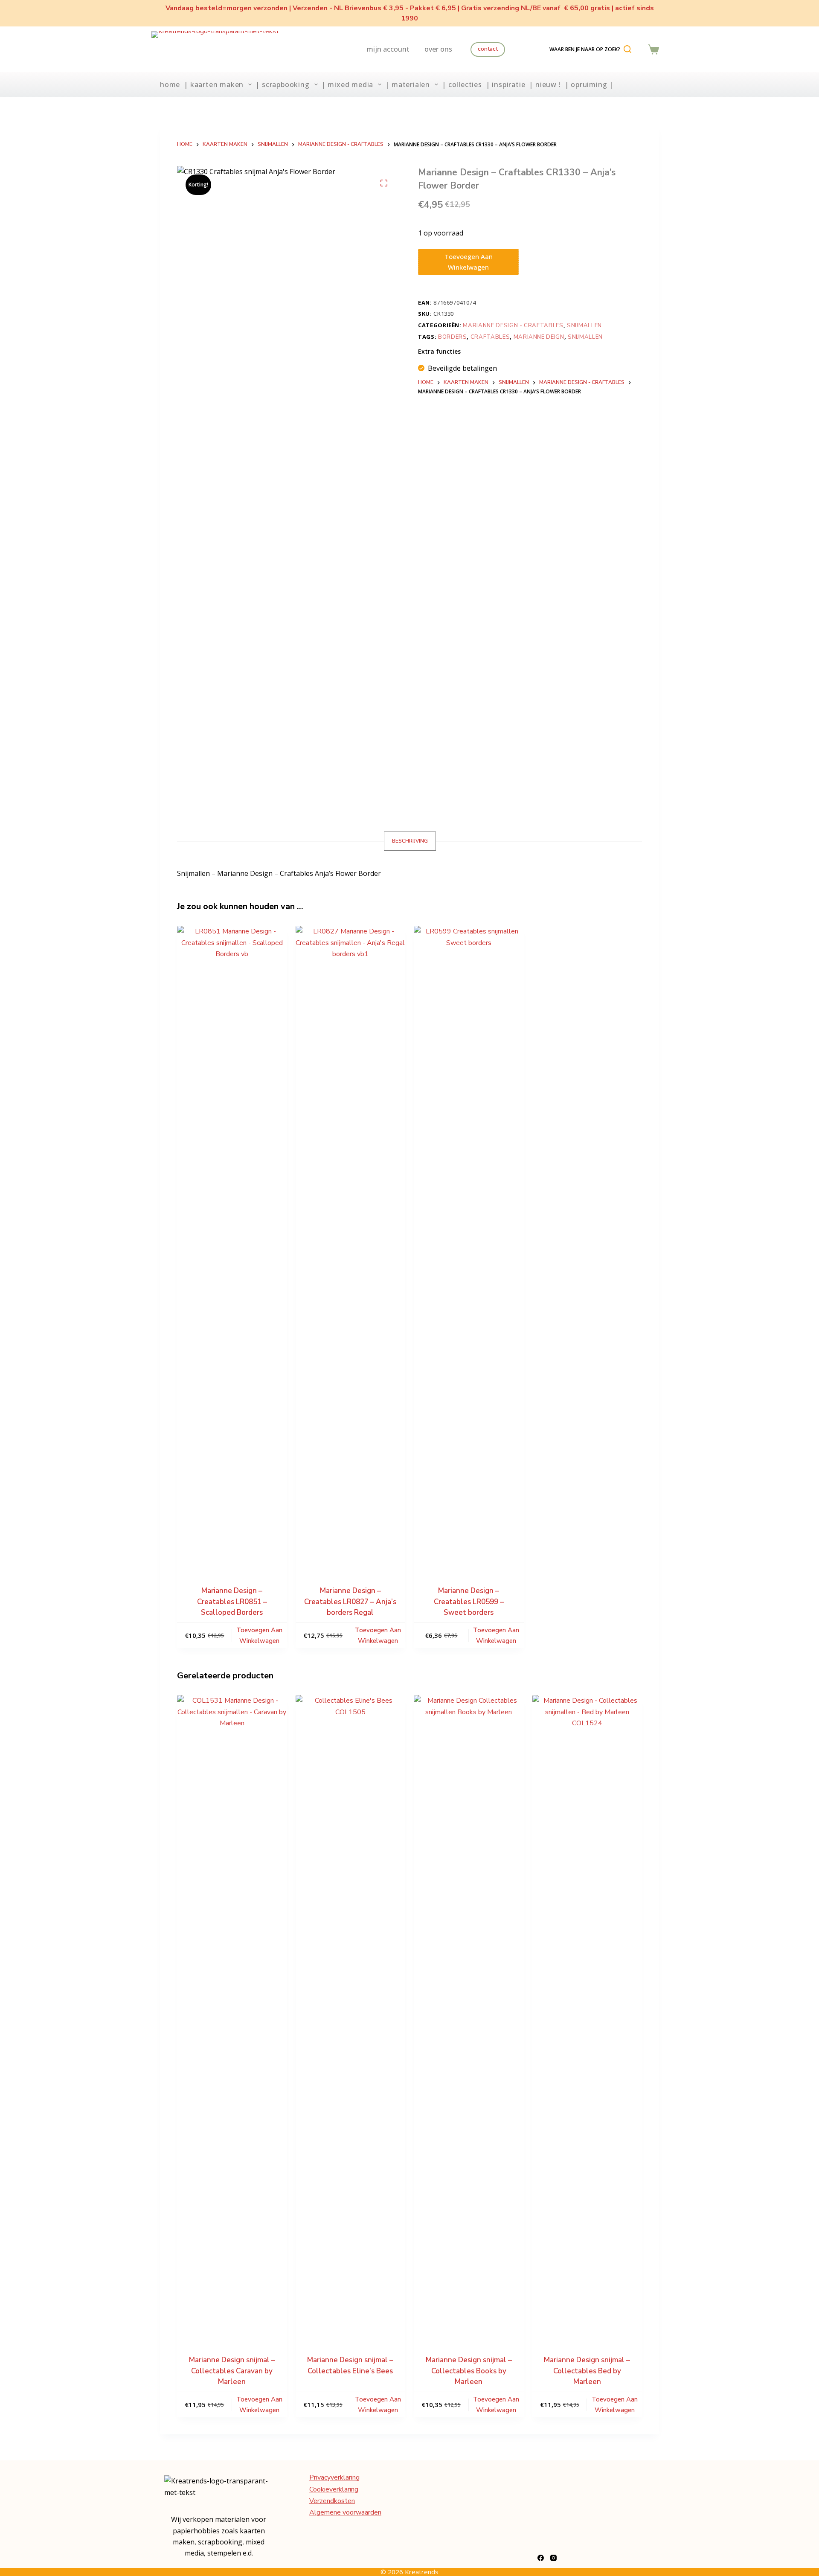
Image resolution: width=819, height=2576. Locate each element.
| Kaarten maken (214, 84)
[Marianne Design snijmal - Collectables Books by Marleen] (469, 2015)
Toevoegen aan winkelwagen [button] (259, 1635)
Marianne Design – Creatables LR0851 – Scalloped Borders (232, 1602)
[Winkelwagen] (653, 49)
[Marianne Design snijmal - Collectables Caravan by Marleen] (232, 2015)
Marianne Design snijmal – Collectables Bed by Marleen (587, 2371)
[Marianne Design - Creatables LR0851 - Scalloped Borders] (232, 1246)
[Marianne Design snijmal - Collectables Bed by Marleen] (587, 2015)
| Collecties (462, 84)
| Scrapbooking (282, 84)
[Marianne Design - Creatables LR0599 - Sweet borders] (469, 1246)
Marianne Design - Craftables (513, 326)
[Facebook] (541, 2558)
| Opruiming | (589, 84)
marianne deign (539, 337)
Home (170, 84)
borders (453, 337)
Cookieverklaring (334, 2489)
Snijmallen (584, 326)
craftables (490, 337)
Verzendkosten (332, 2501)
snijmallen (585, 337)
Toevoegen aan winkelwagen (469, 262)
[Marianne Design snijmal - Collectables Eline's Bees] (351, 2015)
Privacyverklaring (334, 2477)
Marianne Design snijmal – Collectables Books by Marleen (469, 2371)
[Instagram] (553, 2558)
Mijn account (388, 49)
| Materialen (408, 84)
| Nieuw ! (545, 84)
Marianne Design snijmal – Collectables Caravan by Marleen (232, 2371)
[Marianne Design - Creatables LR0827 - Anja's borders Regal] (351, 1246)
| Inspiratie (506, 84)
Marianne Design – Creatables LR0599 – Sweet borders (469, 1602)
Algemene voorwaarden (345, 2512)
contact (488, 49)
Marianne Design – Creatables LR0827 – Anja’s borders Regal (350, 1602)
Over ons (438, 49)
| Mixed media (347, 84)
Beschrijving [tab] (410, 841)
